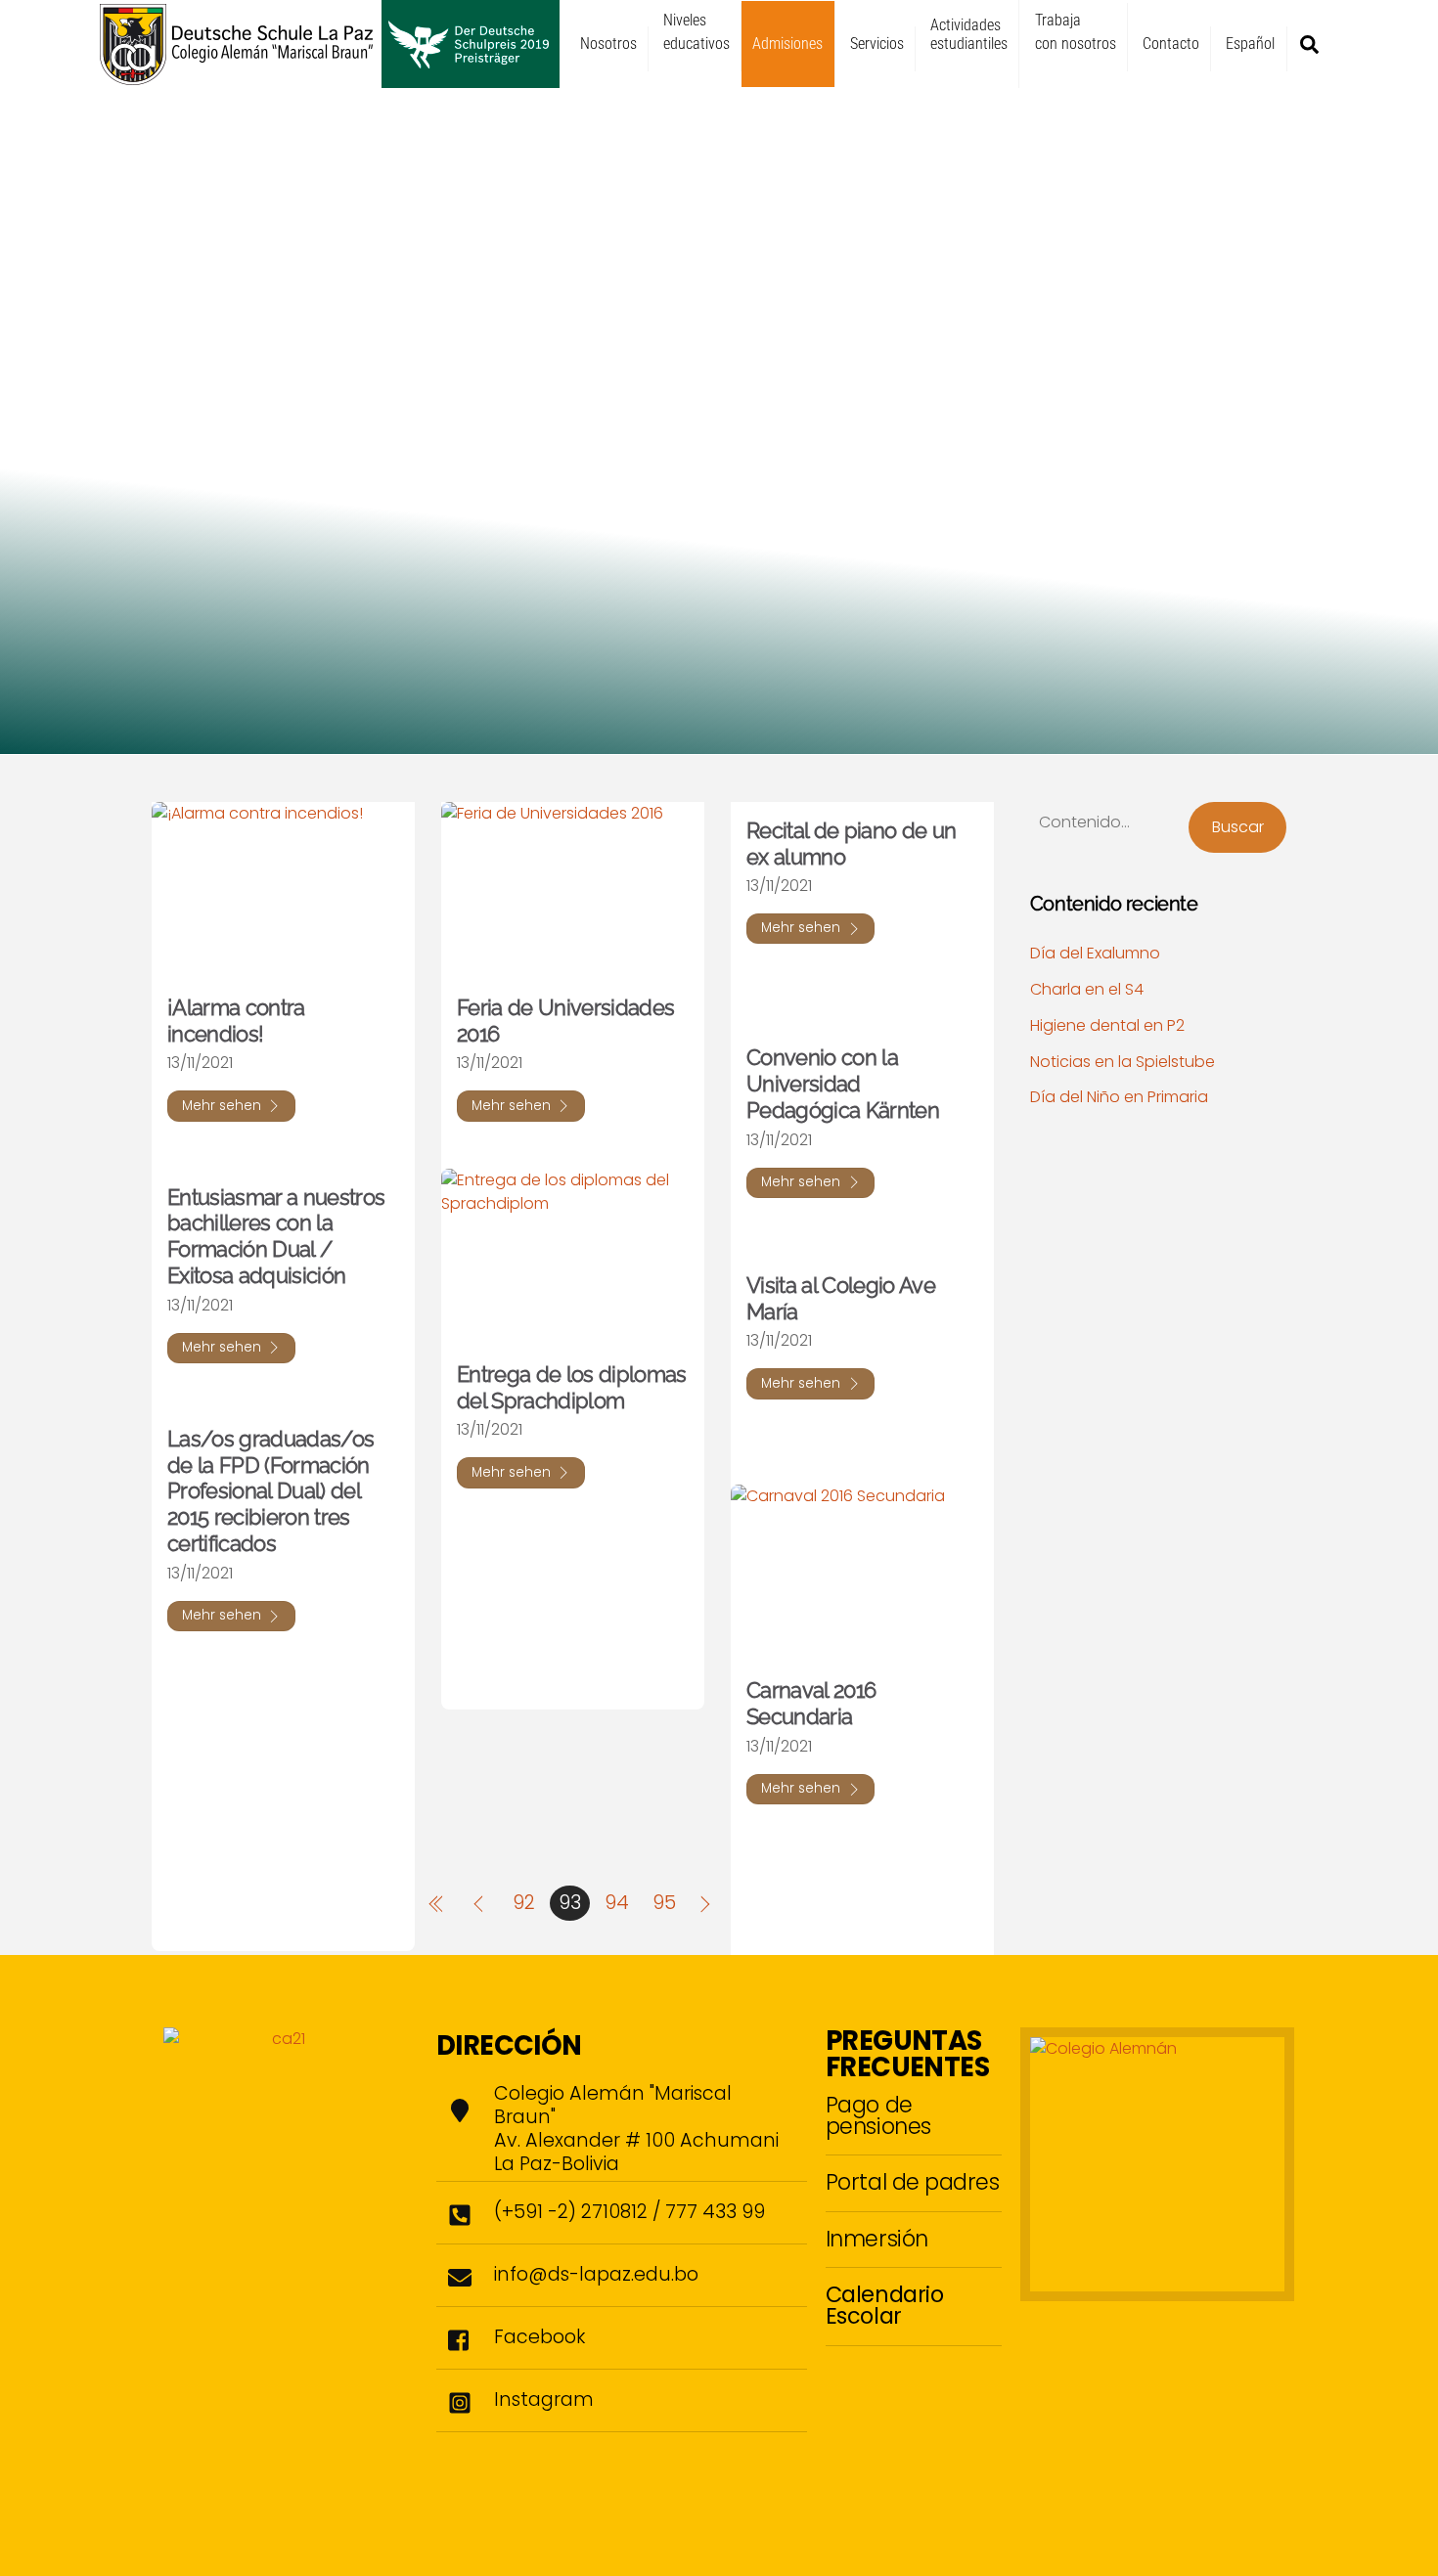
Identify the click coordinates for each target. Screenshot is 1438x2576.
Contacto (1171, 44)
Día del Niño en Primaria (1119, 1097)
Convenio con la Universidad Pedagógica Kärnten (843, 1084)
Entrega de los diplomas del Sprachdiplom (572, 1387)
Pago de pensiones (878, 2115)
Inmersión (877, 2239)
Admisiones (787, 44)
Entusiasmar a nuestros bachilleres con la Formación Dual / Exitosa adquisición (276, 1237)
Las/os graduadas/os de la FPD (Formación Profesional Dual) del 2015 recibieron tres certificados (270, 1491)
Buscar (1238, 827)
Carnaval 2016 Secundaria (811, 1703)
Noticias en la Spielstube (1123, 1062)
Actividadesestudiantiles (969, 34)
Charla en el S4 (1087, 989)
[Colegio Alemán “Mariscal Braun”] (330, 79)
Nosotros (608, 44)
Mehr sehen (222, 1106)
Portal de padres (913, 2182)
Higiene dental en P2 (1107, 1025)
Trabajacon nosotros (1076, 32)
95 (664, 1903)
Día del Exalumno (1095, 953)
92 (524, 1903)
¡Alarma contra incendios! (236, 1021)
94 (617, 1903)
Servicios (877, 44)
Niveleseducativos (697, 32)
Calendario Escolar (885, 2305)
